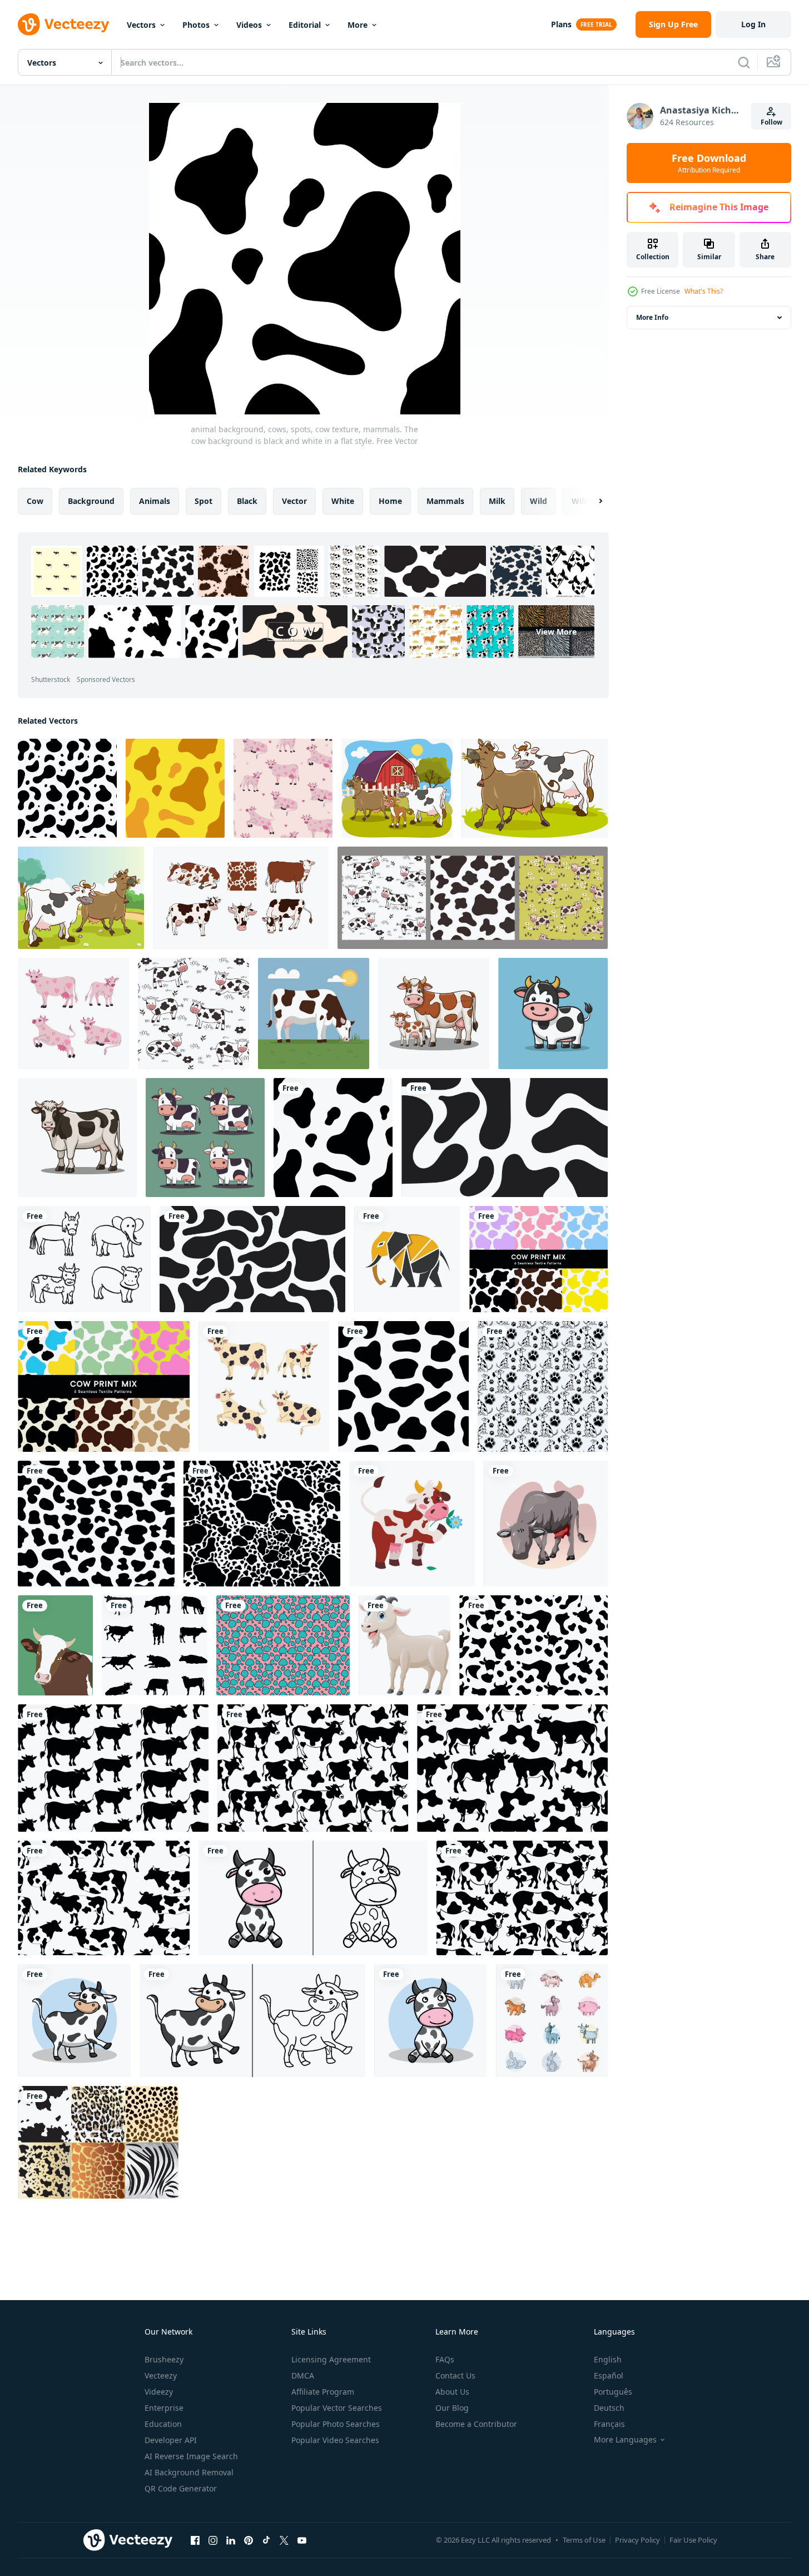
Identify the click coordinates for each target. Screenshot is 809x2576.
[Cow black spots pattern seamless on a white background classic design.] (96, 1524)
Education (163, 2424)
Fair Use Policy (693, 2540)
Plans (561, 24)
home (390, 501)
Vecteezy (161, 2375)
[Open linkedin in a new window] (231, 2540)
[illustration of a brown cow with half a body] (55, 1645)
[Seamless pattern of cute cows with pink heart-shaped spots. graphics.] (283, 788)
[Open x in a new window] (284, 2540)
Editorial (305, 25)
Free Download (709, 163)
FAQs (445, 2359)
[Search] (744, 62)
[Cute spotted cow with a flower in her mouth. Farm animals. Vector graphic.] (412, 1524)
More (358, 25)
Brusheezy (164, 2359)
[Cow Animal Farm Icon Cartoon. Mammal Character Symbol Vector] (431, 2021)
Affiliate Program (323, 2392)
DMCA (303, 2375)
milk (497, 501)
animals (155, 501)
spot (204, 501)
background (91, 501)
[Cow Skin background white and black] (505, 1138)
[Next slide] (591, 501)
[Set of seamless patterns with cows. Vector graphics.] (473, 898)
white (343, 501)
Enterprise (164, 2408)
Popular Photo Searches (336, 2424)
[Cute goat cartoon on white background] (404, 1645)
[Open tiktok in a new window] (266, 2540)
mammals (445, 501)
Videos (249, 25)
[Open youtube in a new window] (302, 2540)
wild (538, 501)
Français (609, 2424)
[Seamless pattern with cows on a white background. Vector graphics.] (193, 1013)
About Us (452, 2392)
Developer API (171, 2440)
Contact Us (455, 2375)
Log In (753, 24)
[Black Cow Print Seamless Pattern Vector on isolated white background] (533, 1645)
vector (294, 501)
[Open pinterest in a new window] (249, 2540)
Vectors (141, 25)
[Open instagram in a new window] (213, 2540)
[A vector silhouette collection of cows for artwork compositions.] (155, 1645)
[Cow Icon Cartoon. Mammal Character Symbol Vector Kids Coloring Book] (252, 2021)
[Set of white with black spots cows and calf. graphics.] (264, 1386)
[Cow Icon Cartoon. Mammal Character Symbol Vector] (74, 2021)
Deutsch (609, 2408)
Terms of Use (584, 2540)
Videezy (159, 2392)
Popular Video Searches (335, 2440)
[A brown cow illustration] (546, 1524)
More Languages (625, 2440)
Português (613, 2392)
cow (35, 501)
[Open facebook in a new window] (195, 2540)
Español (609, 2375)
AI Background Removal (189, 2472)
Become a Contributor (476, 2424)
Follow (771, 122)
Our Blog (452, 2408)
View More (556, 632)
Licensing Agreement (331, 2359)
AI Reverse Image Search (191, 2456)
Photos (196, 25)
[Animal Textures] (98, 2142)
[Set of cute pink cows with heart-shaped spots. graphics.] (73, 1013)
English (608, 2359)
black (247, 501)
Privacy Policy (637, 2540)
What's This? (704, 291)
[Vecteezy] (63, 24)
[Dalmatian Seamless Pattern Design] (543, 1386)
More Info (652, 317)
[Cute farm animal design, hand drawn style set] (552, 2021)
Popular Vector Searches (337, 2408)
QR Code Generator (181, 2488)
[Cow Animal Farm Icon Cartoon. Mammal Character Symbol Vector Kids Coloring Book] (313, 1898)
